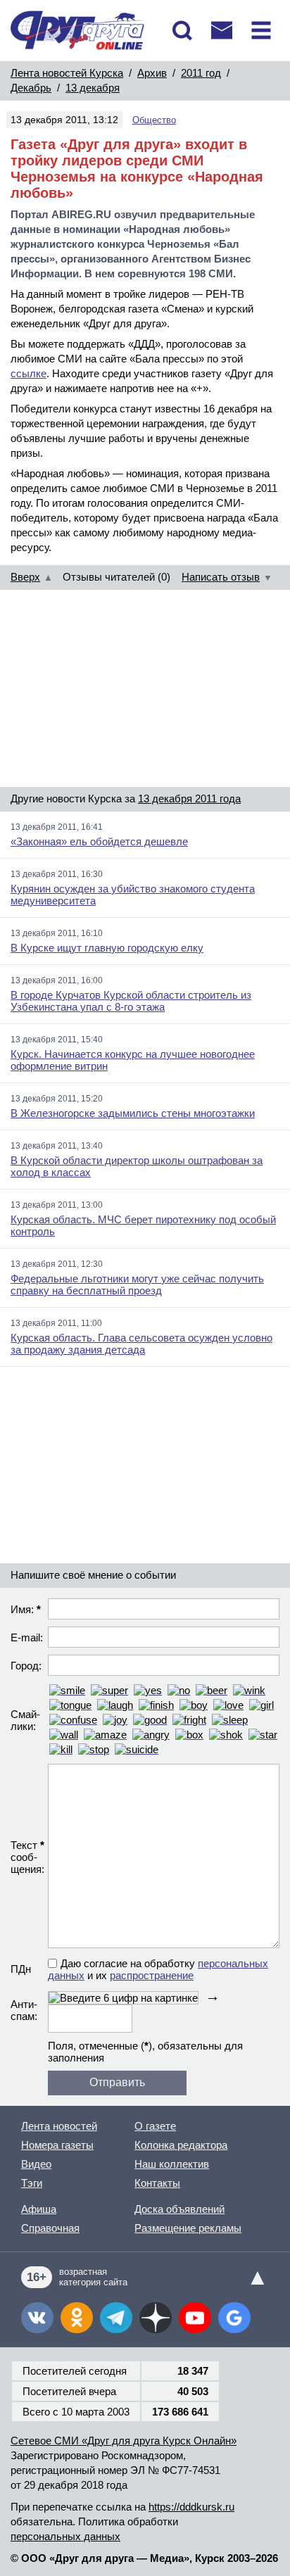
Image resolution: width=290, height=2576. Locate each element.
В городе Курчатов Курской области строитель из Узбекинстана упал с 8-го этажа (131, 1001)
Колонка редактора (181, 2145)
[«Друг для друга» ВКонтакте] (37, 2318)
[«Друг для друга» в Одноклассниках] (77, 2318)
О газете (155, 2126)
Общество (154, 120)
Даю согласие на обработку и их (158, 1969)
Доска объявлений (179, 2209)
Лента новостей (59, 2126)
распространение (152, 1975)
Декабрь (31, 88)
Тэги (32, 2183)
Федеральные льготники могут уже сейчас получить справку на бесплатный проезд (137, 1284)
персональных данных (65, 2536)
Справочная (50, 2228)
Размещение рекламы (188, 2228)
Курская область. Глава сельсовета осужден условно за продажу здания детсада (141, 1344)
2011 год (201, 73)
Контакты (157, 2183)
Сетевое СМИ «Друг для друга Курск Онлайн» (124, 2441)
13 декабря (93, 88)
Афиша (39, 2209)
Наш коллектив (172, 2164)
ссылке (29, 373)
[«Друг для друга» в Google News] (234, 2318)
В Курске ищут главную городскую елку (107, 948)
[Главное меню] (261, 30)
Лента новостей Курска (67, 73)
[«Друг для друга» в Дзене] (156, 2318)
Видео (36, 2164)
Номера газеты (57, 2145)
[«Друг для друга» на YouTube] (195, 2318)
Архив (152, 73)
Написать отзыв (221, 577)
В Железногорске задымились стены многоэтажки (133, 1113)
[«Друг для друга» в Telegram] (116, 2318)
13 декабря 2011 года (189, 798)
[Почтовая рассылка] (222, 30)
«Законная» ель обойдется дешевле (99, 841)
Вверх (25, 577)
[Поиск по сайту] (182, 30)
